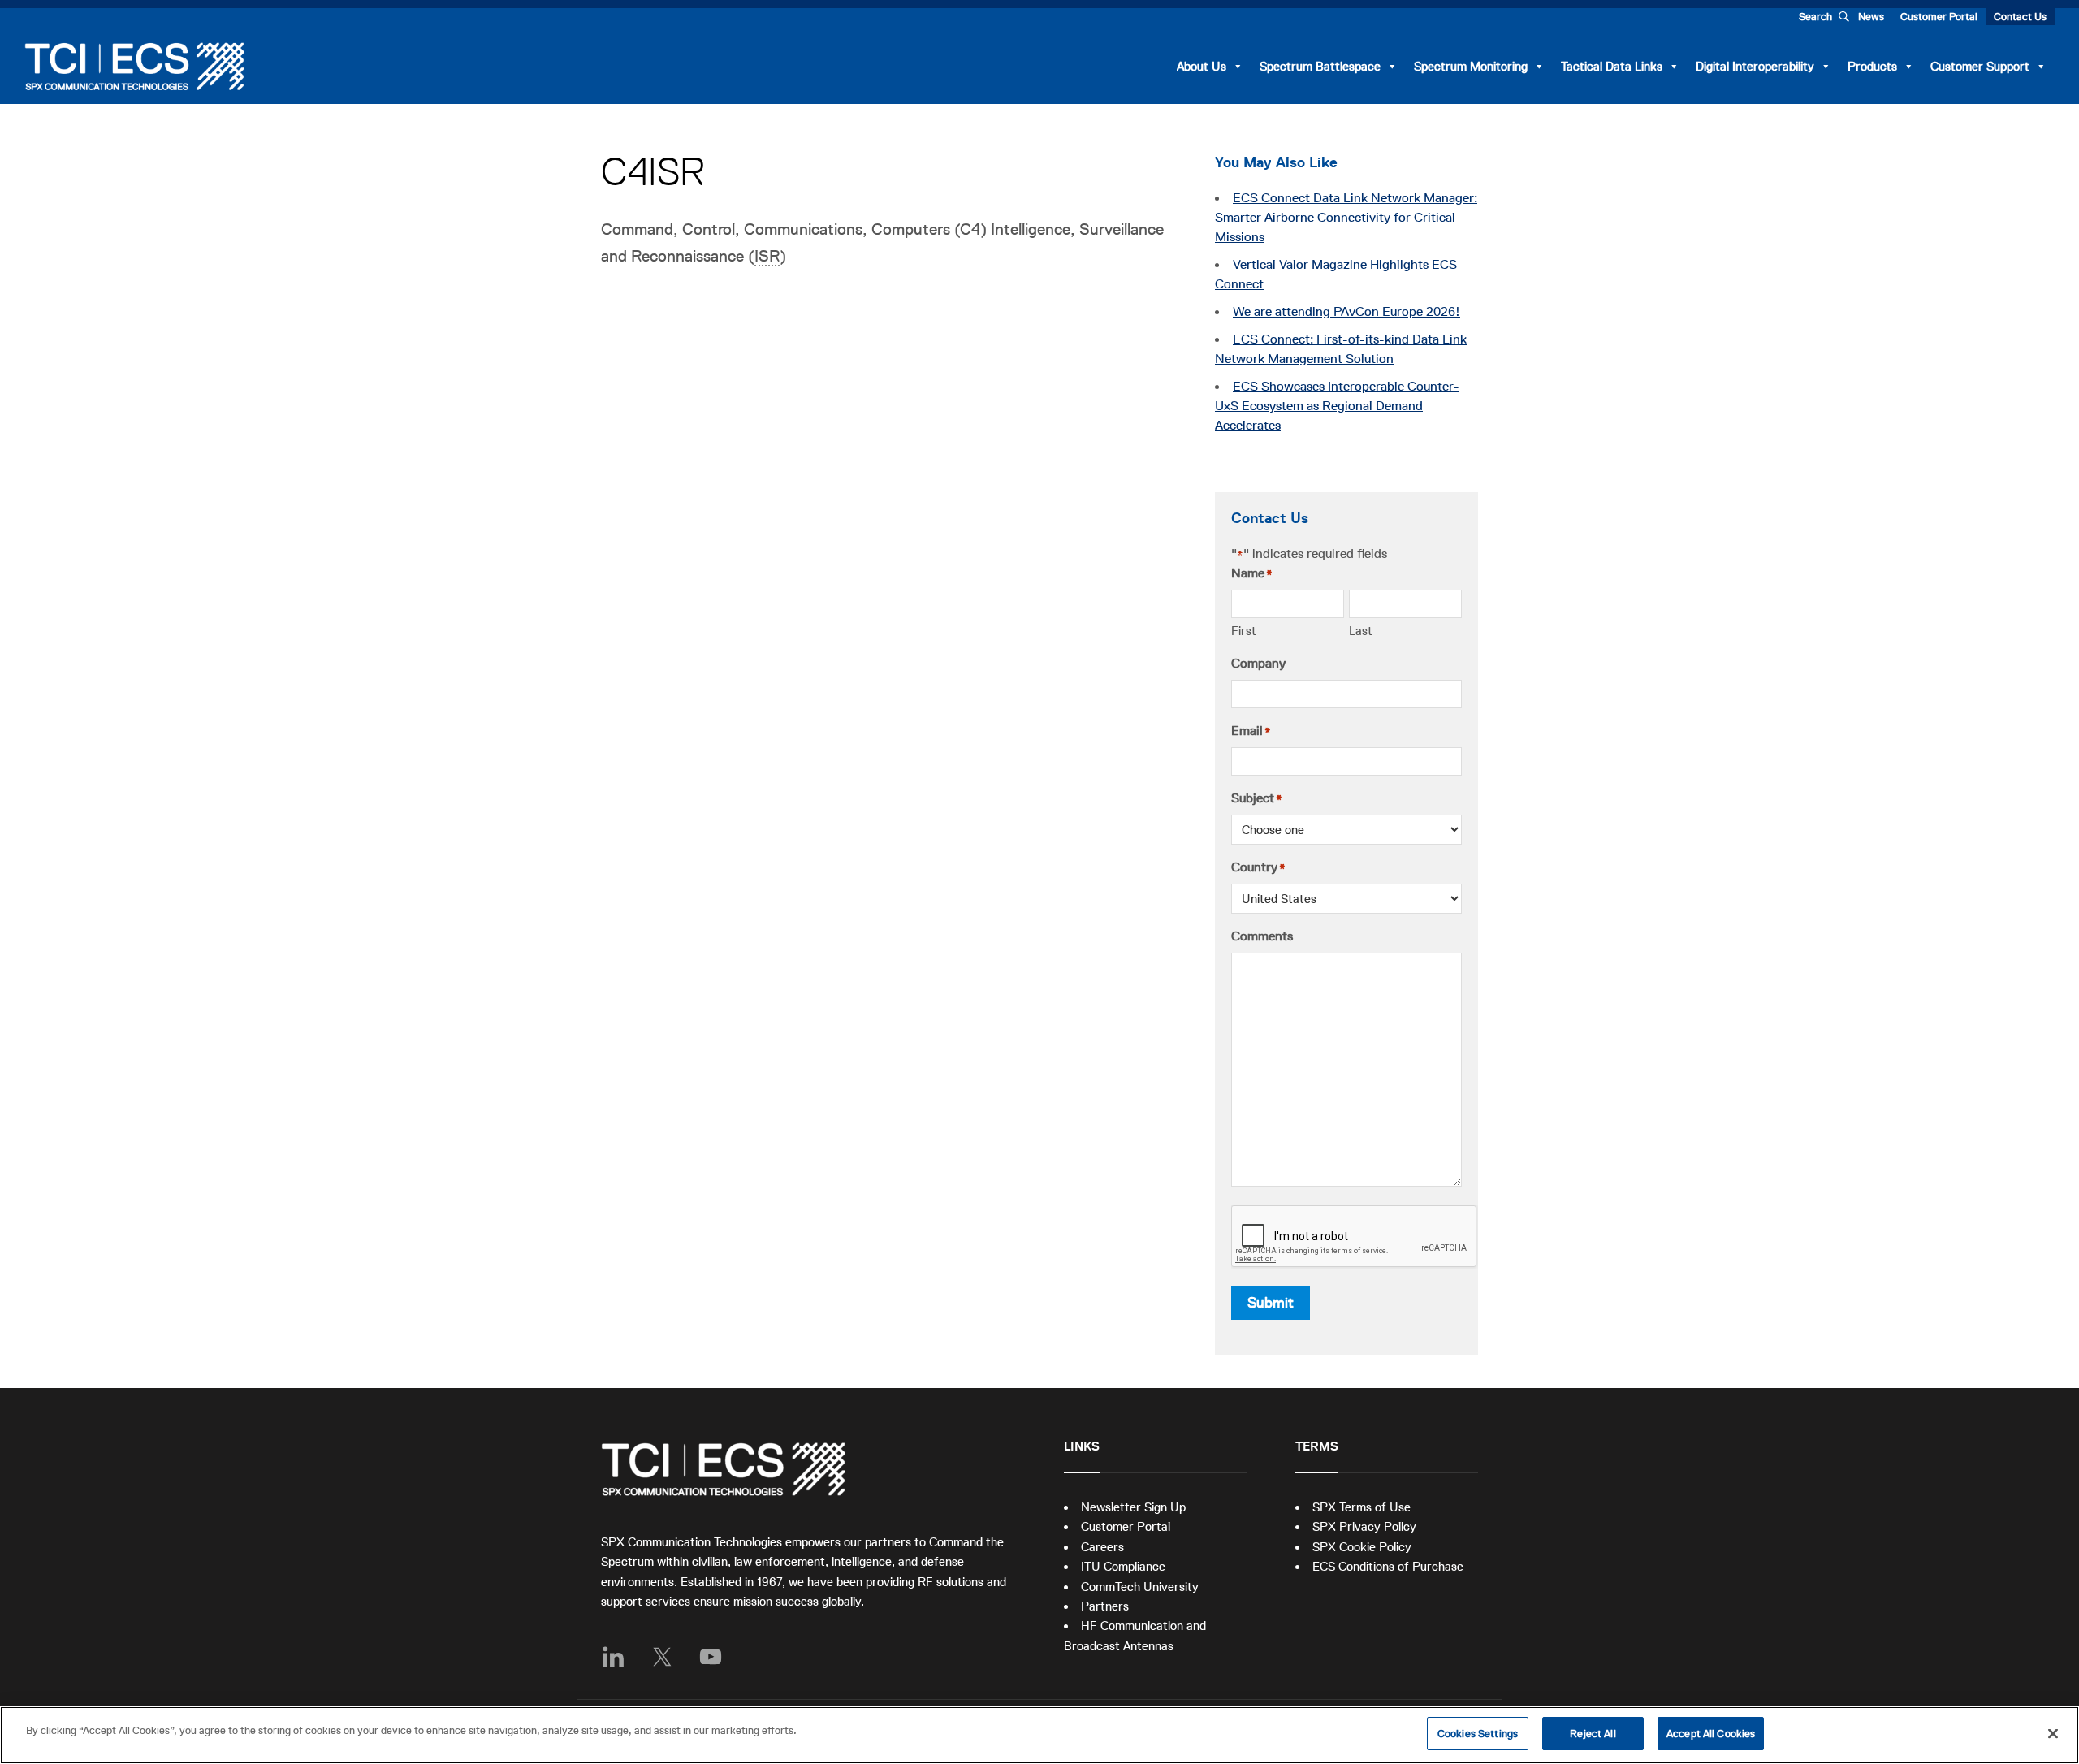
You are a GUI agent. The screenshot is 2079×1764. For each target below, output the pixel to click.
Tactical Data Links (1612, 66)
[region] (1039, 1735)
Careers (1102, 1547)
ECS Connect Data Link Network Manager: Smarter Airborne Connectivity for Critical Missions (1346, 218)
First (1244, 631)
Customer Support (1980, 66)
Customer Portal (1939, 17)
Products (1872, 66)
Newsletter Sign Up (1133, 1507)
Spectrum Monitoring (1471, 66)
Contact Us (2020, 17)
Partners (1105, 1606)
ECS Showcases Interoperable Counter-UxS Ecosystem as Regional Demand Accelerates (1337, 406)
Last (1361, 631)
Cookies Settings (1478, 1734)
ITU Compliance (1123, 1566)
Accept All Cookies (1711, 1734)
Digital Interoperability (1755, 66)
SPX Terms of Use (1362, 1507)
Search (1815, 17)
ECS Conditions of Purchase (1388, 1566)
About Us (1202, 66)
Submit (1271, 1303)
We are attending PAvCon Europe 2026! (1346, 312)
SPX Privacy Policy (1364, 1526)
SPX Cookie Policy (1362, 1547)
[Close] (2053, 1733)
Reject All (1593, 1734)
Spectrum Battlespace (1320, 66)
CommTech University (1140, 1587)
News (1871, 17)
